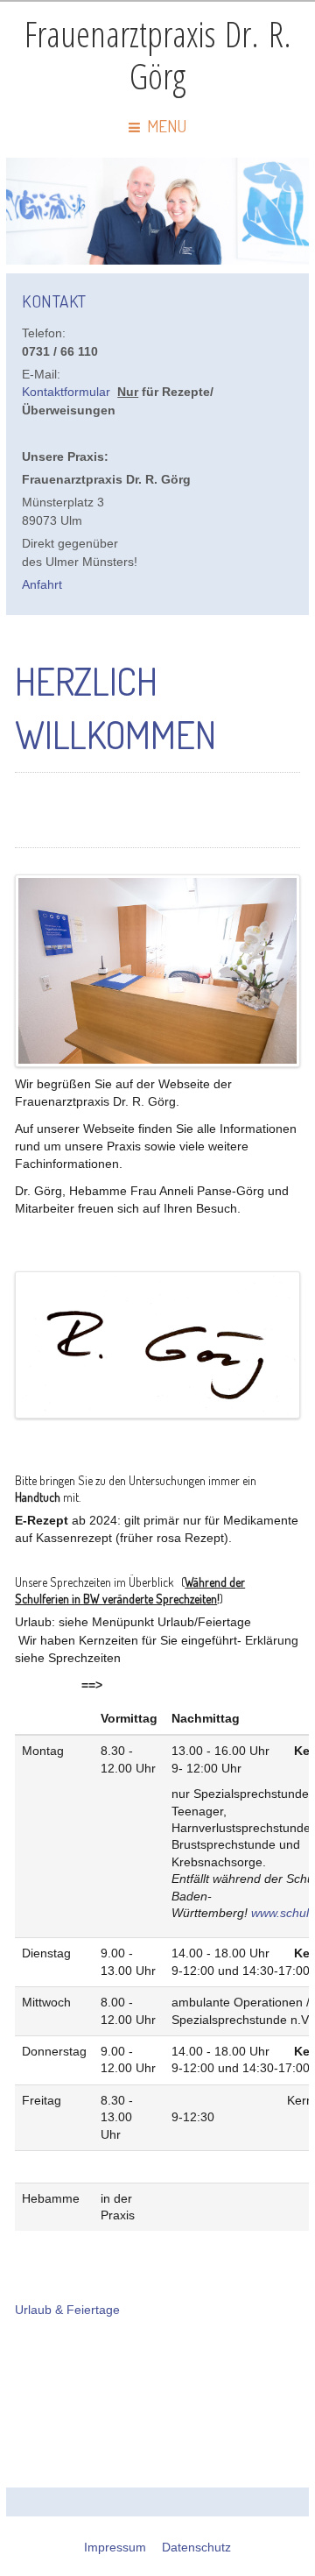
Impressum (115, 2548)
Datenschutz (196, 2548)
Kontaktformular (66, 392)
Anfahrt (42, 585)
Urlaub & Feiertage (67, 2310)
